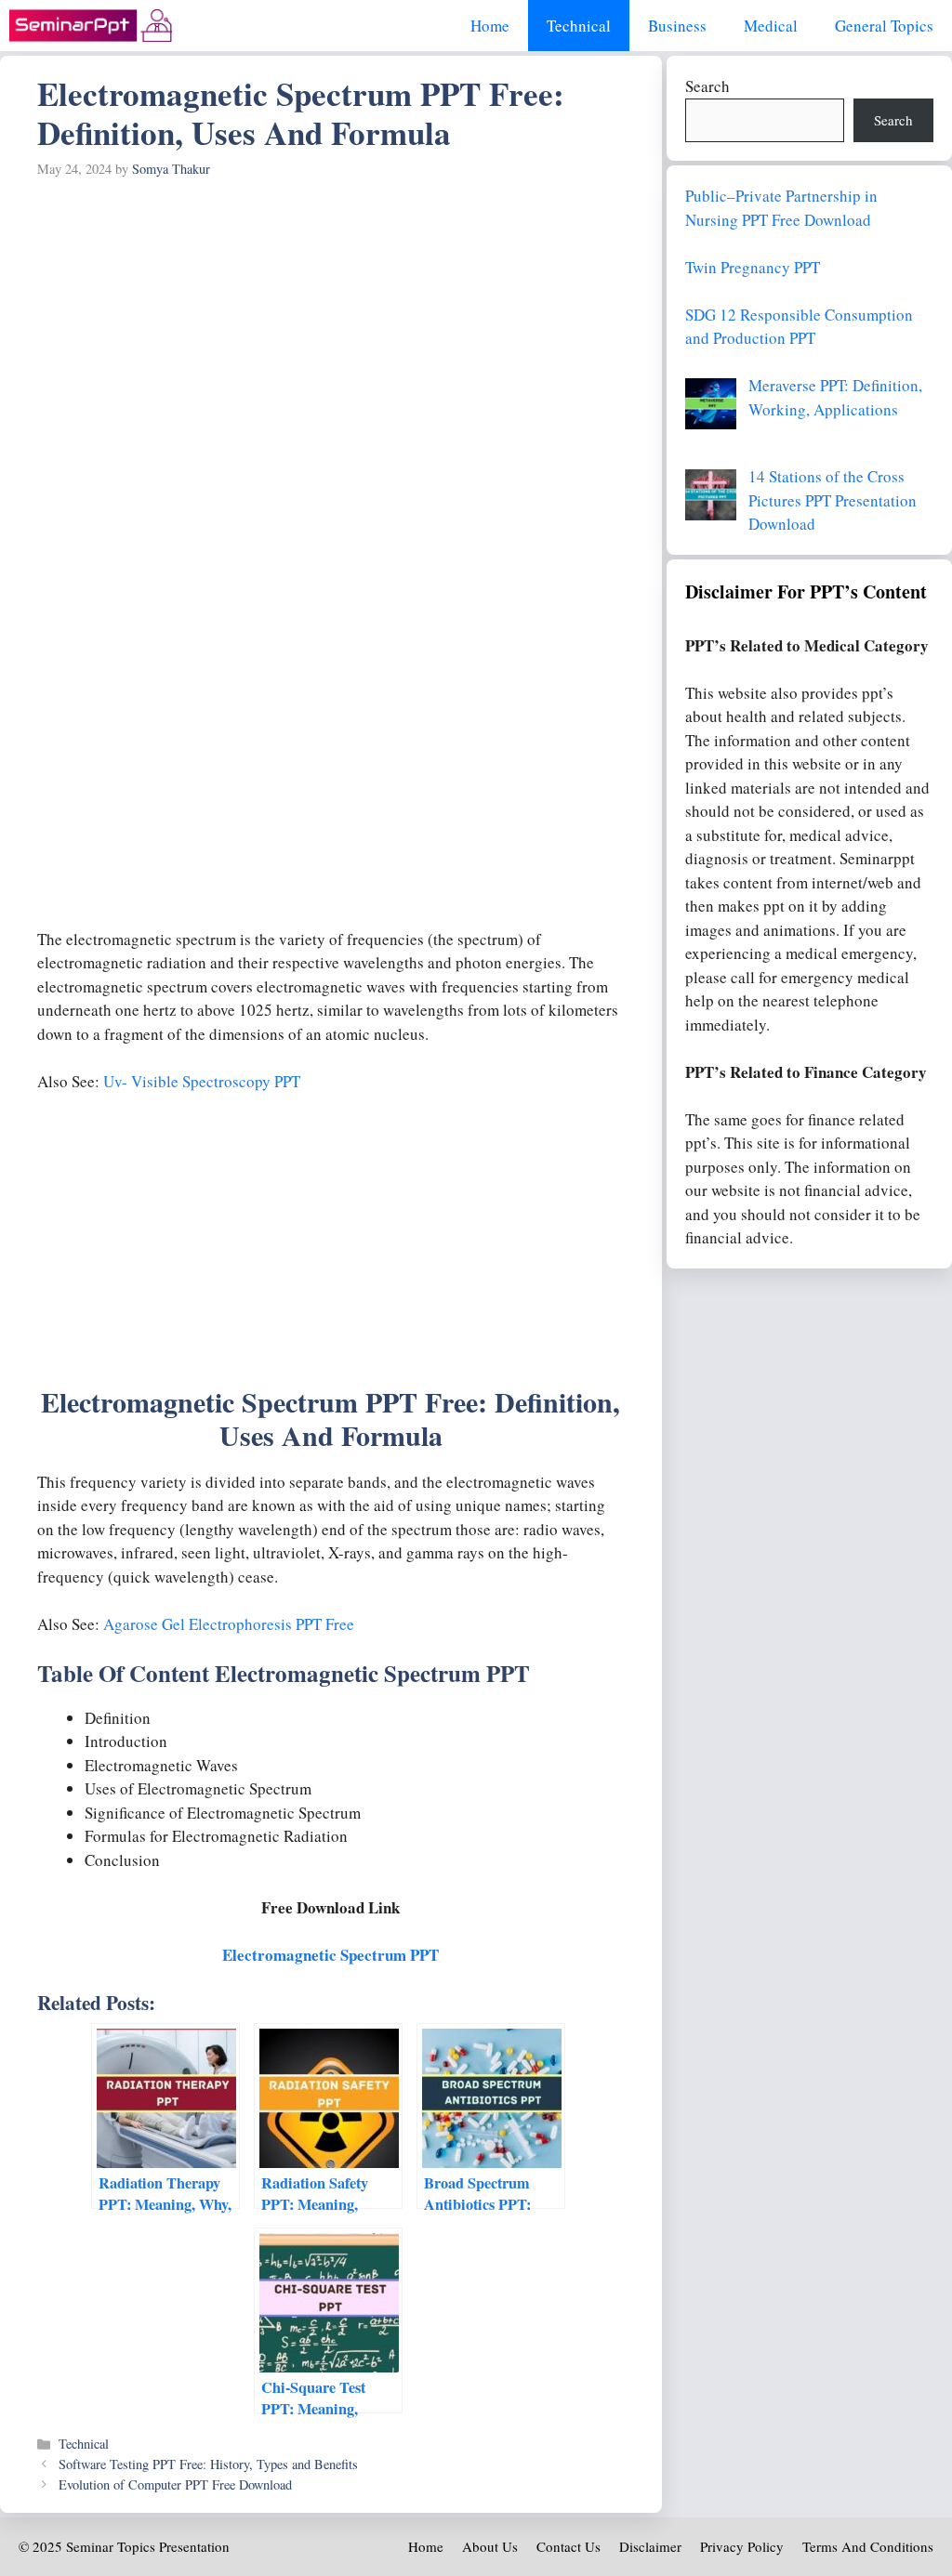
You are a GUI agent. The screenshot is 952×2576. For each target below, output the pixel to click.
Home (490, 26)
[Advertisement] (331, 325)
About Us (490, 2546)
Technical (579, 26)
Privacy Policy (742, 2546)
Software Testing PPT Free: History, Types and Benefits (208, 2464)
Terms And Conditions (868, 2546)
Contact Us (569, 2546)
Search (707, 86)
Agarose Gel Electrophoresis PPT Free (229, 1624)
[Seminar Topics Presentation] (91, 26)
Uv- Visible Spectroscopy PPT (202, 1081)
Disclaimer (650, 2546)
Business (677, 26)
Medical (771, 26)
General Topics (884, 26)
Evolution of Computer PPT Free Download (175, 2484)
